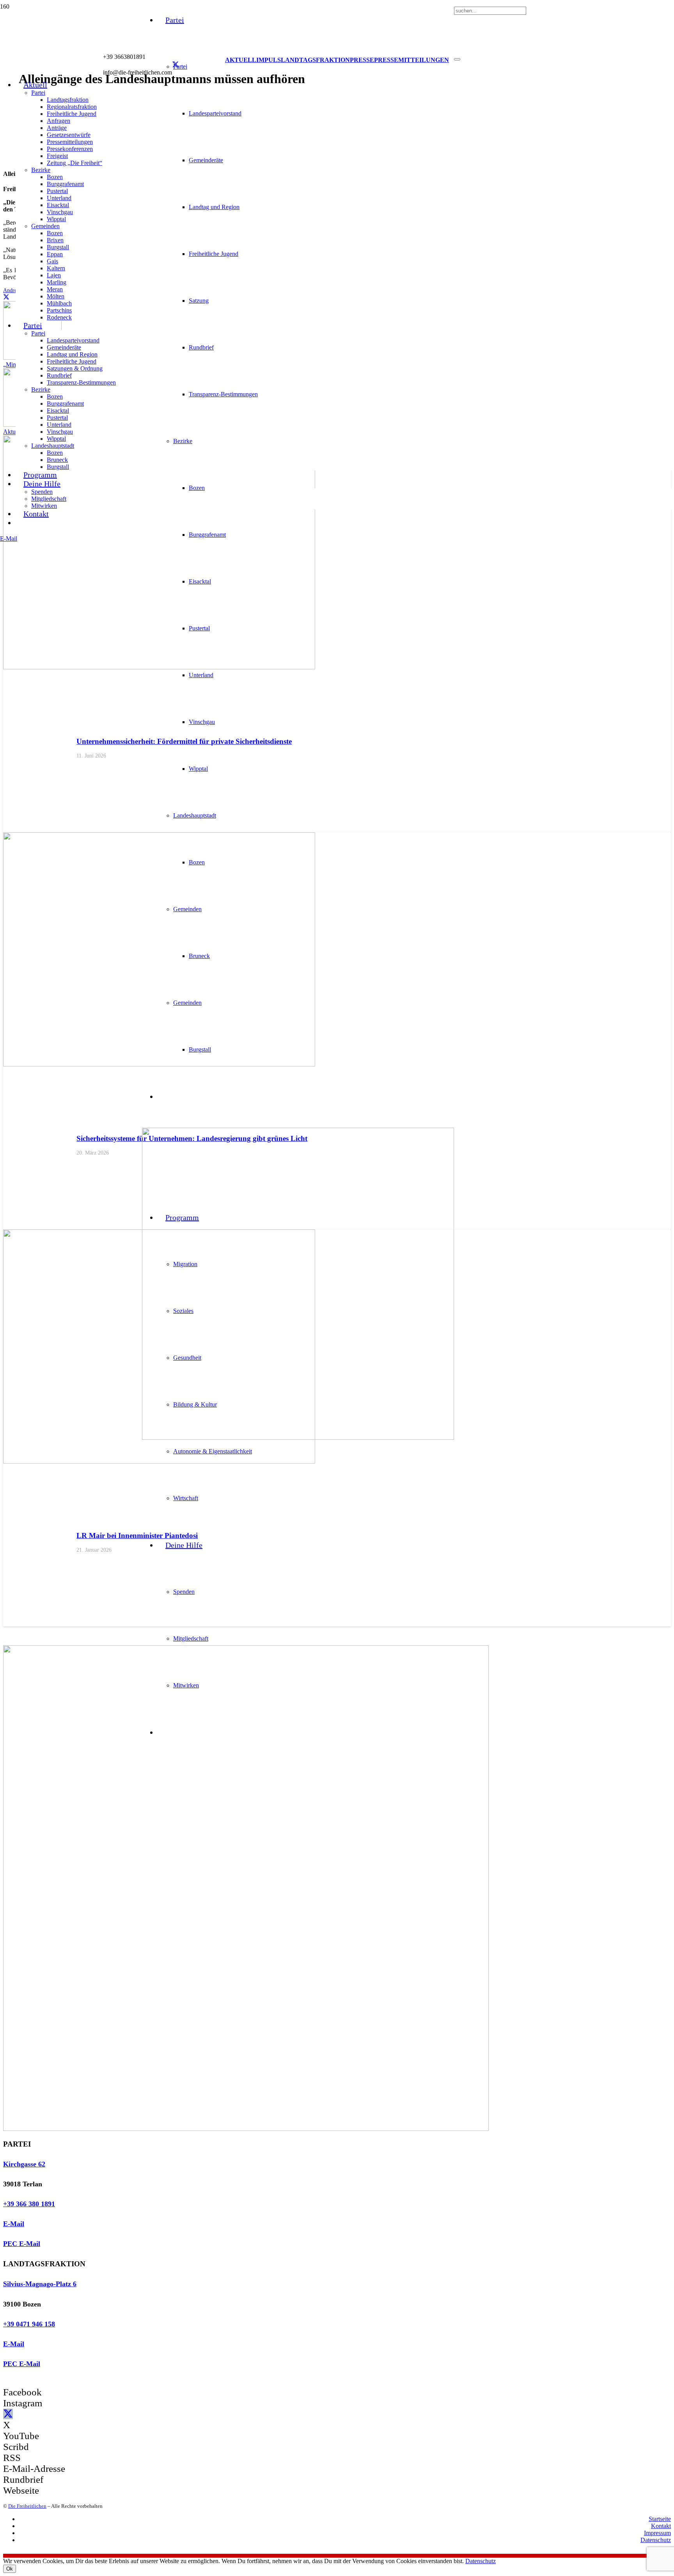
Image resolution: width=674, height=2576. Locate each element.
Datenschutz (656, 2540)
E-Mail (14, 2224)
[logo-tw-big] (246, 2129)
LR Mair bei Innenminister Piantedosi (137, 1535)
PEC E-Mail (22, 2244)
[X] (176, 65)
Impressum (657, 2533)
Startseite (660, 2519)
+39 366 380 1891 (29, 2204)
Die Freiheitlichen (27, 2506)
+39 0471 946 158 (29, 2324)
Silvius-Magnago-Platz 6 (40, 2284)
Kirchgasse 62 (24, 2164)
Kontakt (661, 2526)
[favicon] (298, 1438)
